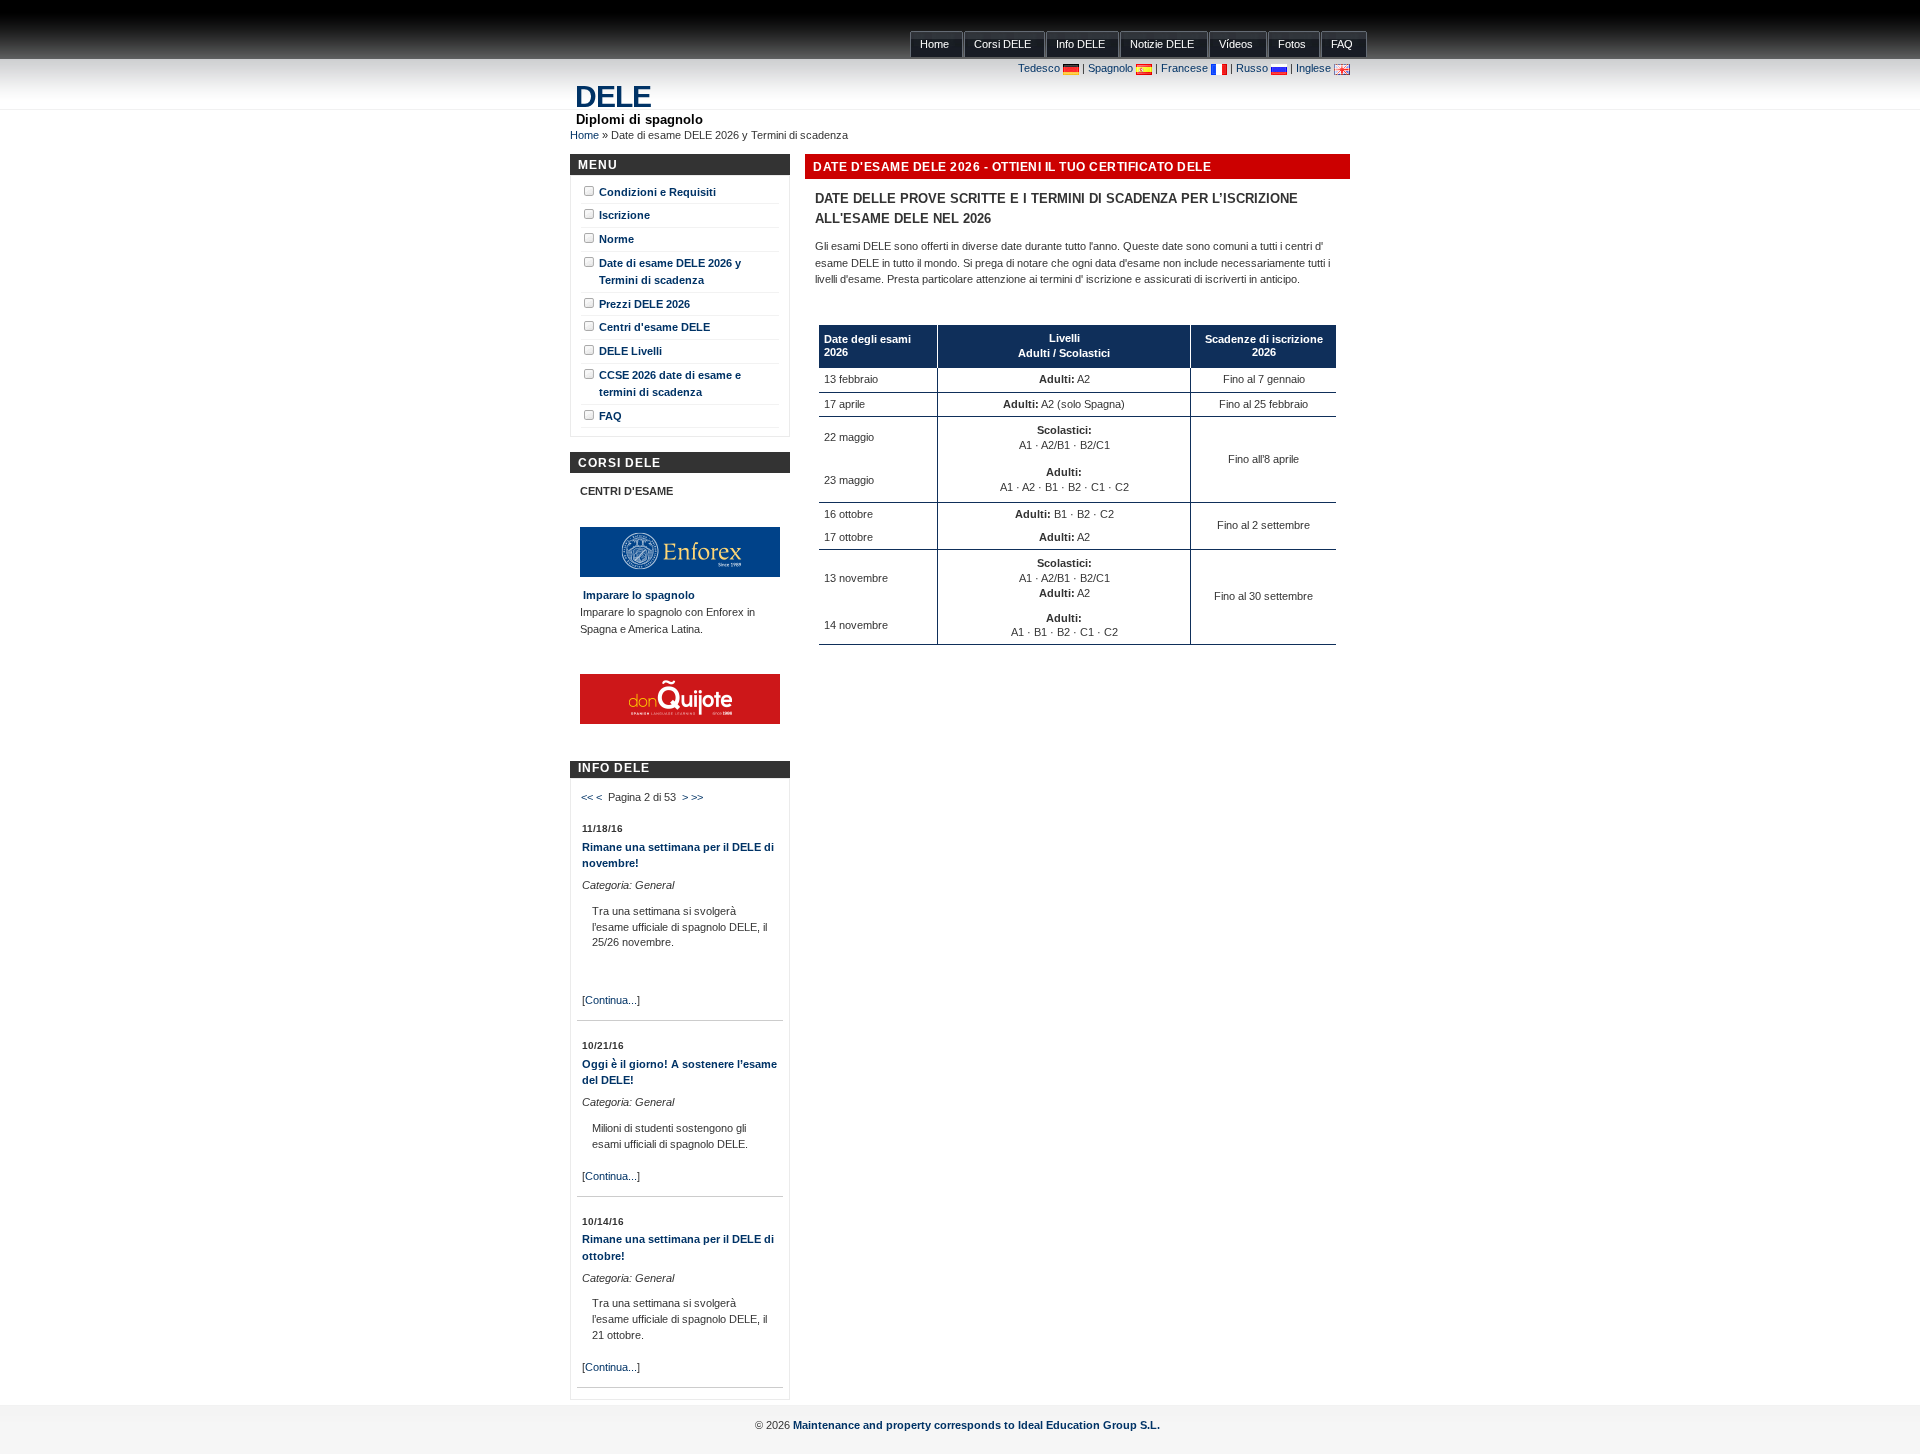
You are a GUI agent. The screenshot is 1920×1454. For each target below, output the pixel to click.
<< (587, 797)
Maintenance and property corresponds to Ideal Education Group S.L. (978, 1425)
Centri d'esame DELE (654, 325)
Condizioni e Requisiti (657, 190)
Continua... (611, 1000)
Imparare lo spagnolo (639, 595)
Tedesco (1040, 68)
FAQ (610, 414)
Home (584, 135)
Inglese (1315, 68)
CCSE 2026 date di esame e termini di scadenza (670, 382)
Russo (1253, 68)
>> (697, 797)
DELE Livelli (630, 349)
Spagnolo (1112, 68)
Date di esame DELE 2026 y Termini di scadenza (670, 270)
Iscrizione (624, 213)
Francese (1186, 68)
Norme (616, 237)
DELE (613, 96)
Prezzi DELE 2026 (644, 302)
